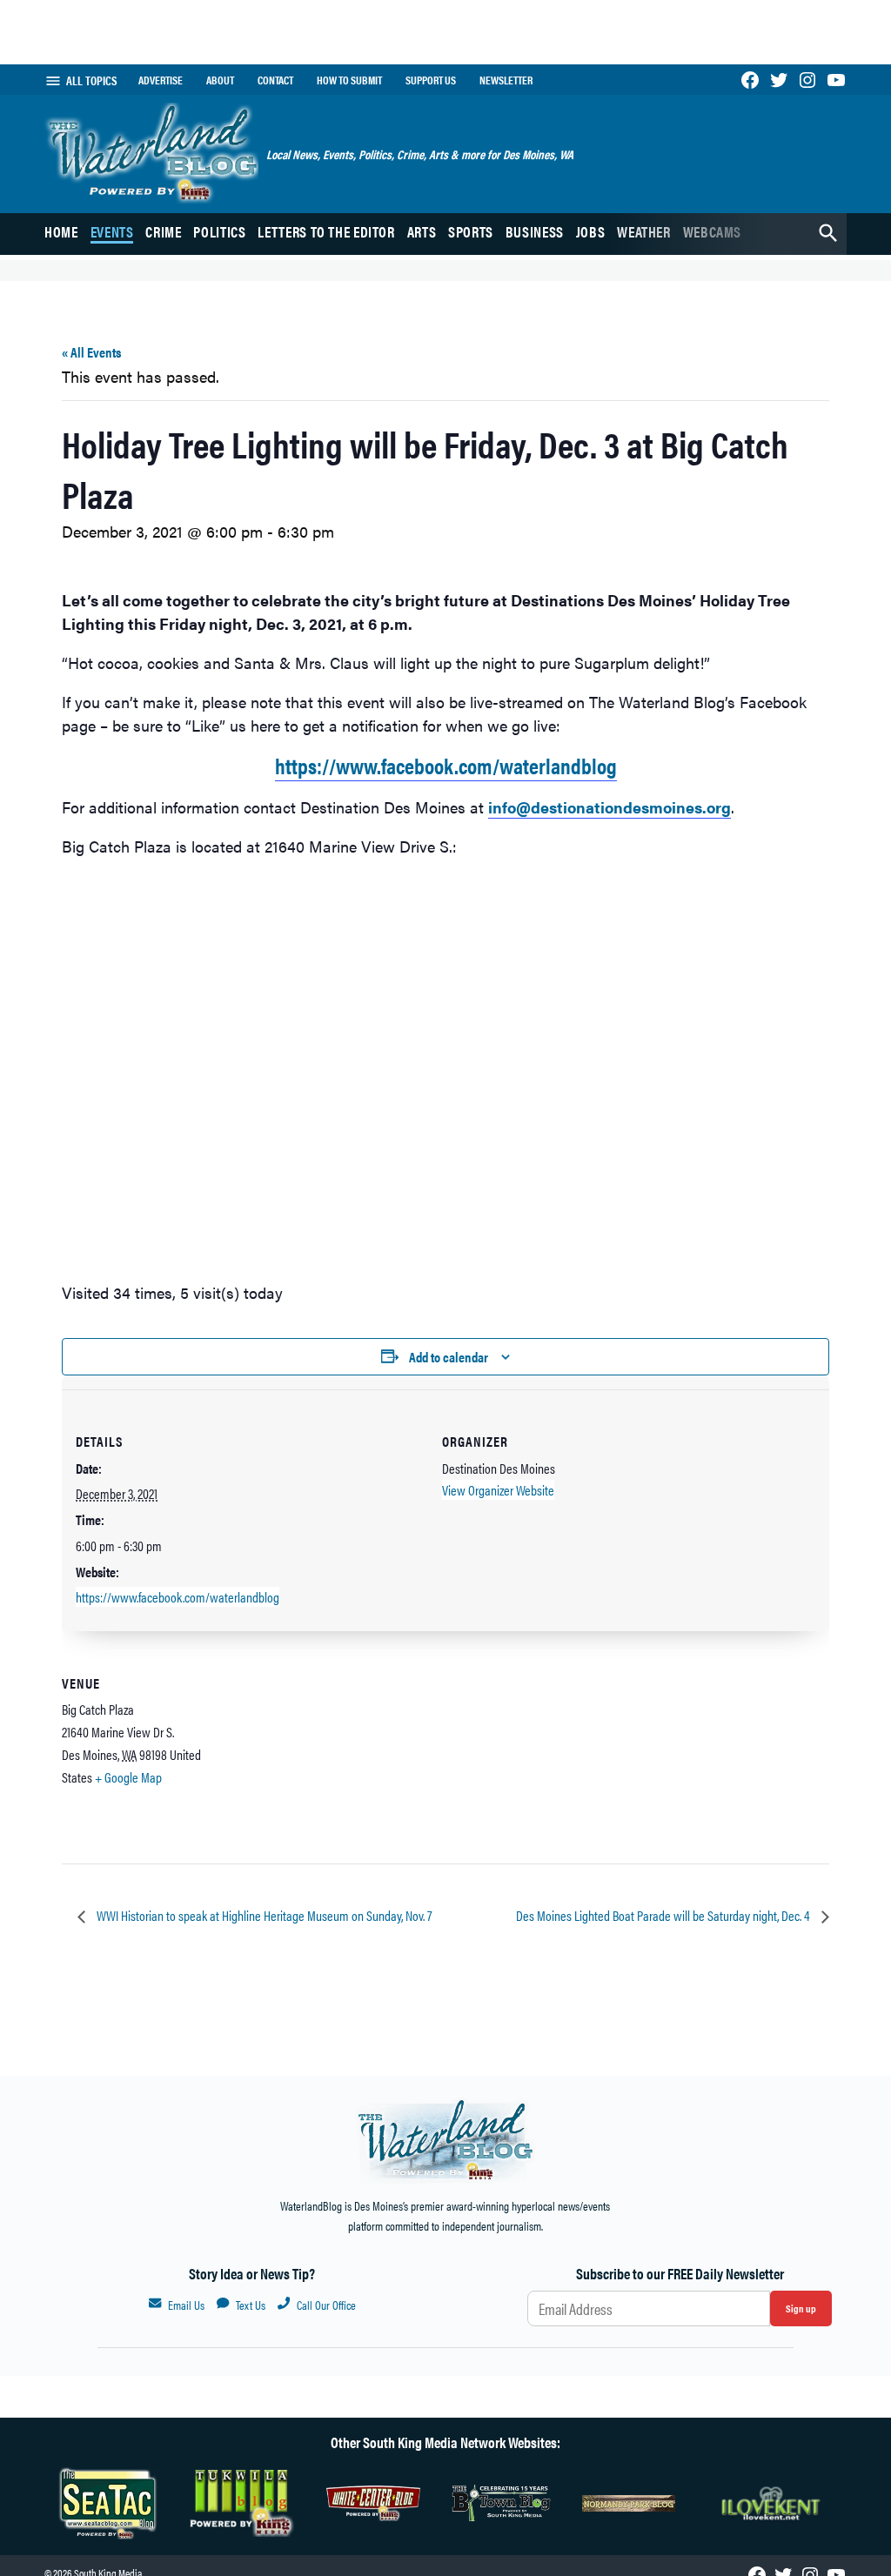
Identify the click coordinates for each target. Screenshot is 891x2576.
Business (535, 231)
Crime (163, 231)
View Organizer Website (498, 1490)
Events (112, 231)
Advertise (161, 80)
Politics (219, 231)
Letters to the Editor (326, 231)
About (220, 80)
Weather (643, 231)
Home (61, 231)
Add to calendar (449, 1357)
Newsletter (506, 80)
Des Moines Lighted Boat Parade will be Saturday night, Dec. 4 (664, 1915)
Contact (275, 80)
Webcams (712, 231)
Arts (422, 231)
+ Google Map (128, 1777)
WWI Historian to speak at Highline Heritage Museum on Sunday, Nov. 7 (263, 1915)
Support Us (431, 80)
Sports (471, 231)
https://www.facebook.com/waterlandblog (446, 765)
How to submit (349, 80)
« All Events (91, 352)
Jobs (591, 231)
